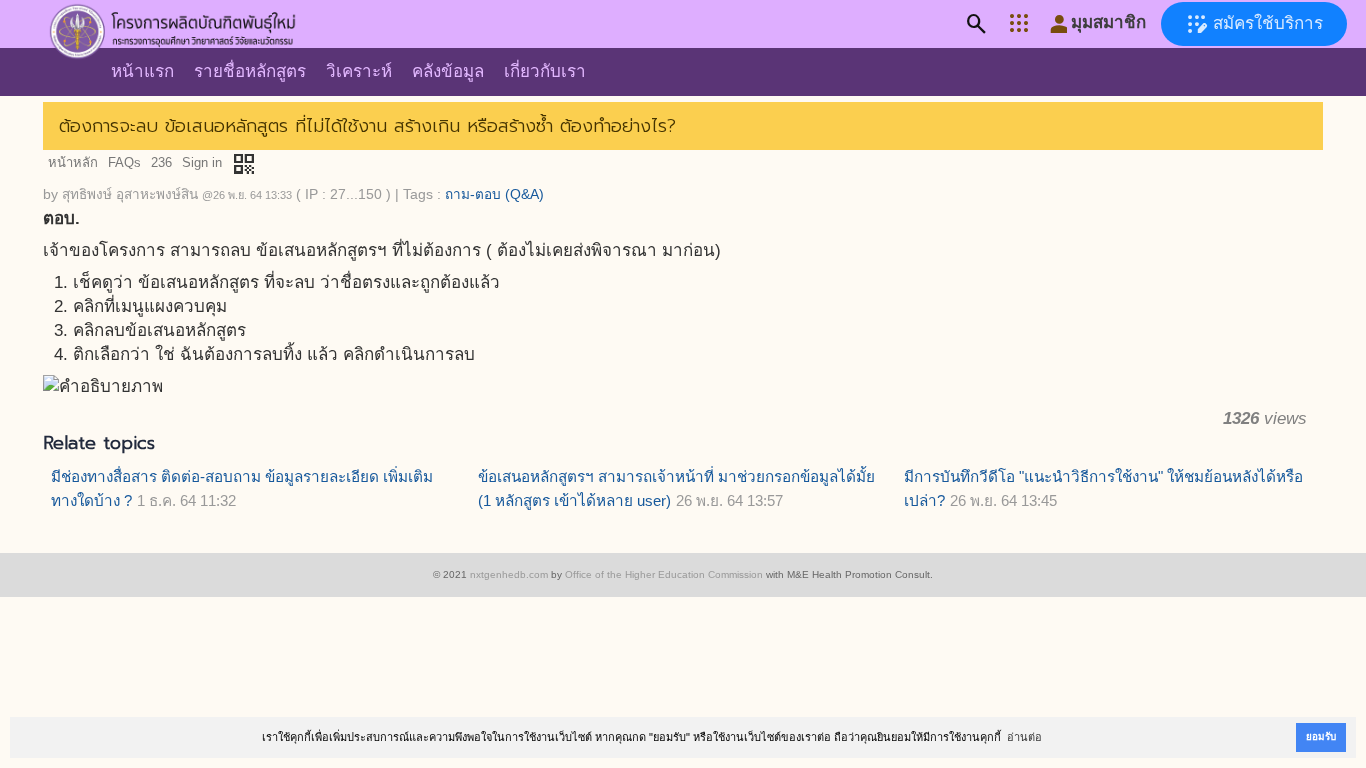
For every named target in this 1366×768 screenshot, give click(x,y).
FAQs (124, 162)
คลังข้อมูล (448, 71)
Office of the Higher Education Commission (664, 574)
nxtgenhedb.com (509, 574)
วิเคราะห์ (359, 71)
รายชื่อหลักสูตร (250, 71)
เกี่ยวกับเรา (545, 71)
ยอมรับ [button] (1321, 736)
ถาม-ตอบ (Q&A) (494, 194)
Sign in (202, 162)
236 (161, 162)
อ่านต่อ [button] (1024, 737)
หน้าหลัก (73, 162)
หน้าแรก (142, 71)
